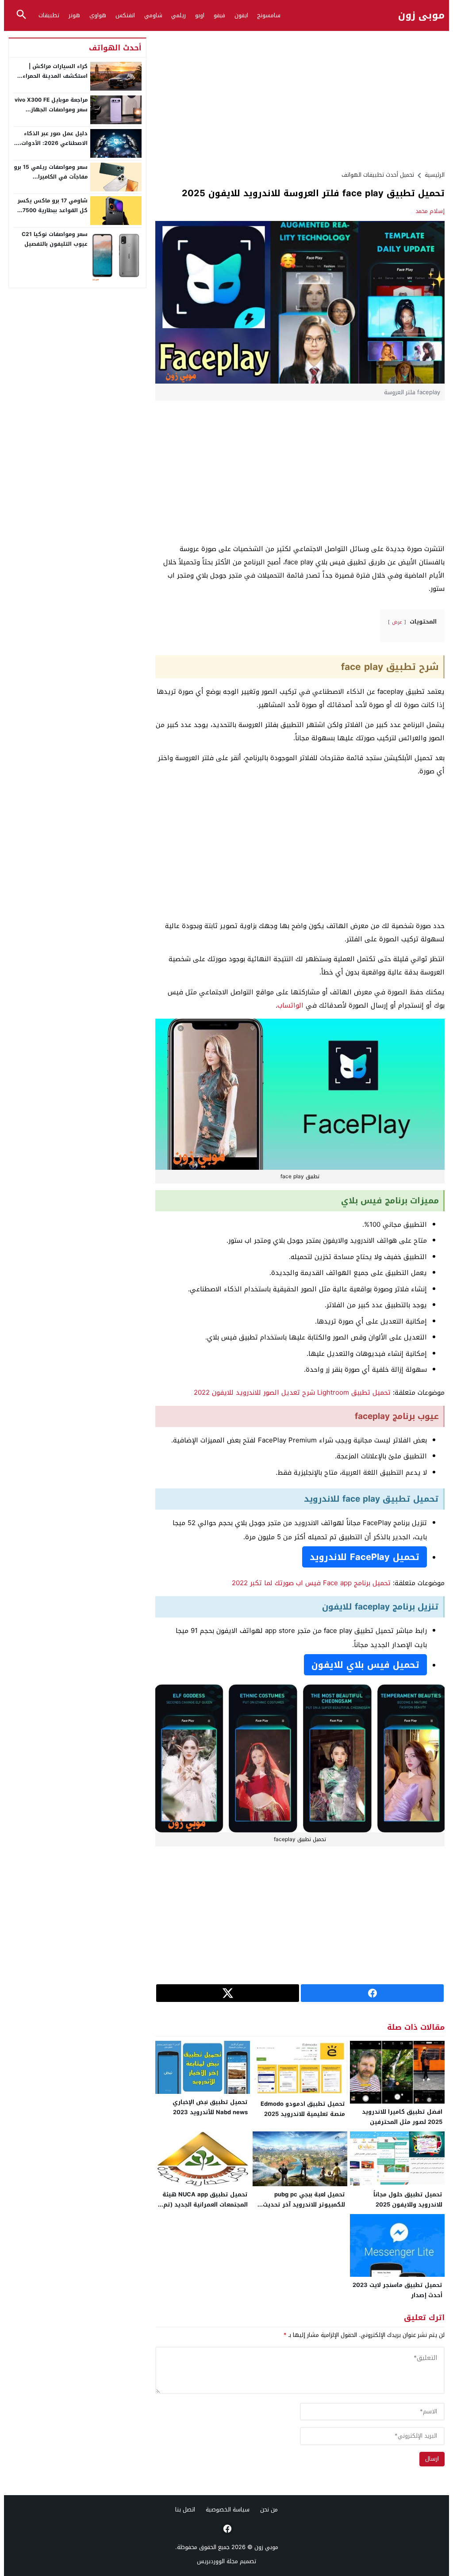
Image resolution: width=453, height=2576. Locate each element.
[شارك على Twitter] (228, 1993)
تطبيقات (49, 15)
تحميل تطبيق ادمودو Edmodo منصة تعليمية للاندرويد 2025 (303, 2109)
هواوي (98, 15)
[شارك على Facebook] (372, 1993)
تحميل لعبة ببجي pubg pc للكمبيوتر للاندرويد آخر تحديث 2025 (304, 2205)
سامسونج (269, 15)
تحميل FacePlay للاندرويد (365, 1557)
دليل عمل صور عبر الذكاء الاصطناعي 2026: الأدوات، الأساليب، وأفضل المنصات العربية (54, 148)
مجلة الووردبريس (217, 2561)
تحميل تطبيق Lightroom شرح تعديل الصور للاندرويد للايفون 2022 (292, 1393)
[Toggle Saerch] (21, 15)
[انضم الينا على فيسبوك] (226, 2529)
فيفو (219, 15)
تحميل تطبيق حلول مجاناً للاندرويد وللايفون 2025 (408, 2199)
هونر (74, 15)
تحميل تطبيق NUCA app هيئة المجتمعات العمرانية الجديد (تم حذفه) (205, 2205)
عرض (397, 622)
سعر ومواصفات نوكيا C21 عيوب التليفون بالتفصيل (55, 239)
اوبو (200, 15)
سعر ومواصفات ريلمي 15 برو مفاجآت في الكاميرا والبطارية (51, 177)
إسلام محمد (430, 211)
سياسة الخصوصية (228, 2509)
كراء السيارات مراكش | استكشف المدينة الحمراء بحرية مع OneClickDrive (55, 76)
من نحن (269, 2509)
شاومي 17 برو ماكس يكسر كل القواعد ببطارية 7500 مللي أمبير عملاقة (53, 210)
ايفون (241, 15)
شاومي (153, 15)
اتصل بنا (185, 2509)
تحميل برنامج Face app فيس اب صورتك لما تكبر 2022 (311, 1583)
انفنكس (125, 15)
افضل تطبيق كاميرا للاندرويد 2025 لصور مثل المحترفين (402, 2117)
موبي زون (421, 16)
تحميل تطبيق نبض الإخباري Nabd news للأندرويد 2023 (210, 2107)
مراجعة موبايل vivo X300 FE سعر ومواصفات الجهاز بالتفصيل (51, 109)
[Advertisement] (300, 99)
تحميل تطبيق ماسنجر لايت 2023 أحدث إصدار (397, 2290)
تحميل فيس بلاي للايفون (365, 1665)
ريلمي (179, 15)
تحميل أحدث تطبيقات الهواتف (378, 175)
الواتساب (290, 1005)
